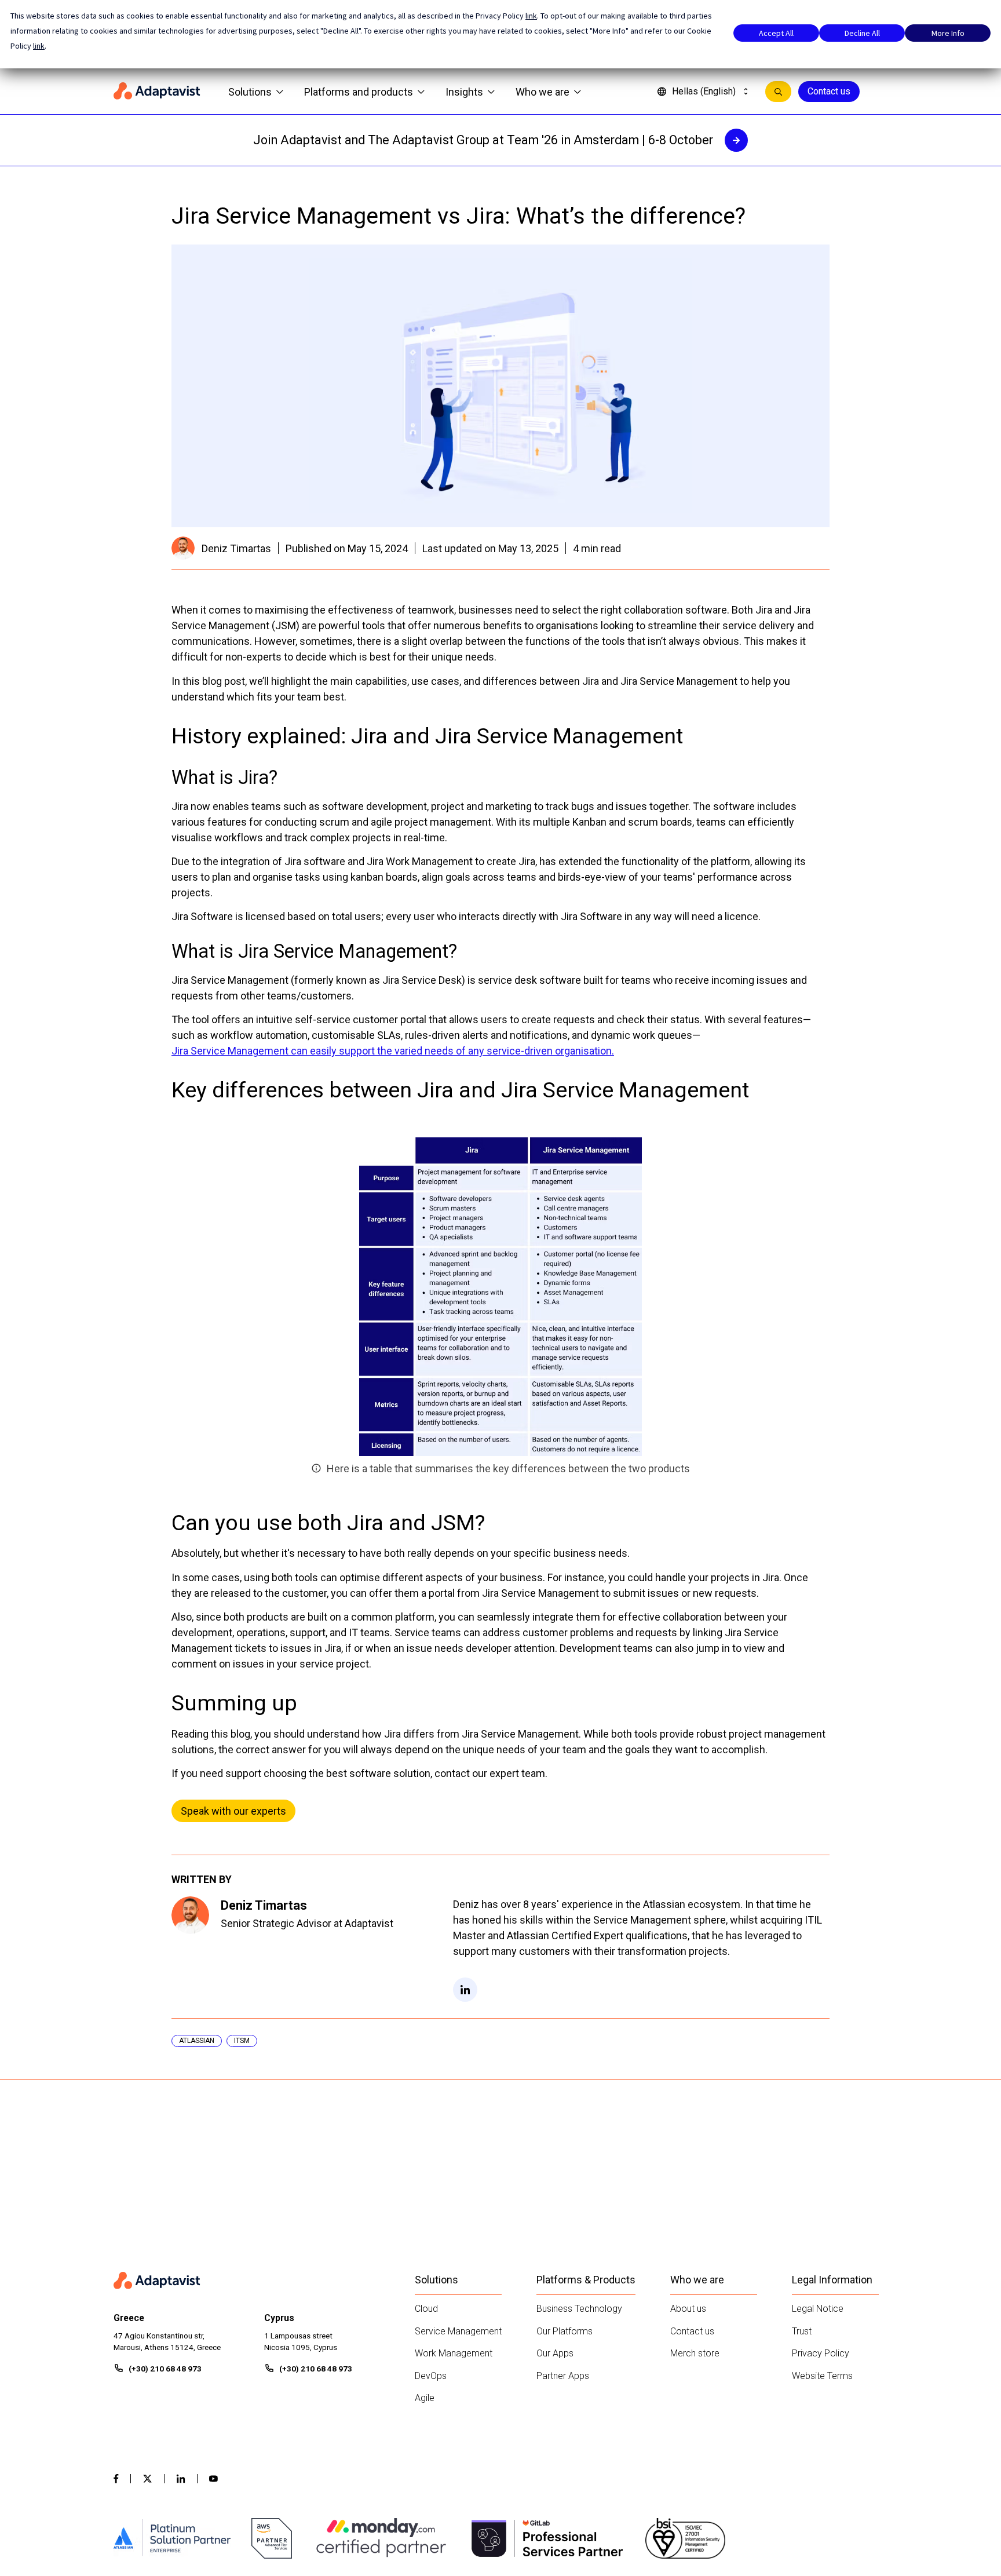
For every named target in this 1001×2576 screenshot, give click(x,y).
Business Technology (579, 2309)
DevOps (431, 2376)
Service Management (458, 2331)
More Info (948, 33)
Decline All (862, 33)
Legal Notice (818, 2309)
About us (688, 2309)
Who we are (542, 92)
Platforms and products (359, 92)
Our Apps (555, 2353)
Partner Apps (563, 2376)
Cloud (426, 2309)
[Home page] (157, 92)
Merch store (695, 2353)
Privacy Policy (821, 2353)
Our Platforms (565, 2331)
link (531, 16)
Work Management (454, 2353)
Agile (425, 2398)
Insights (464, 92)
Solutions (250, 92)
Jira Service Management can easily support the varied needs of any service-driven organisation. (393, 1051)
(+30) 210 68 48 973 (165, 2369)
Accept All (776, 33)
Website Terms (822, 2376)
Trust (802, 2331)
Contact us (829, 91)
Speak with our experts (233, 1811)
